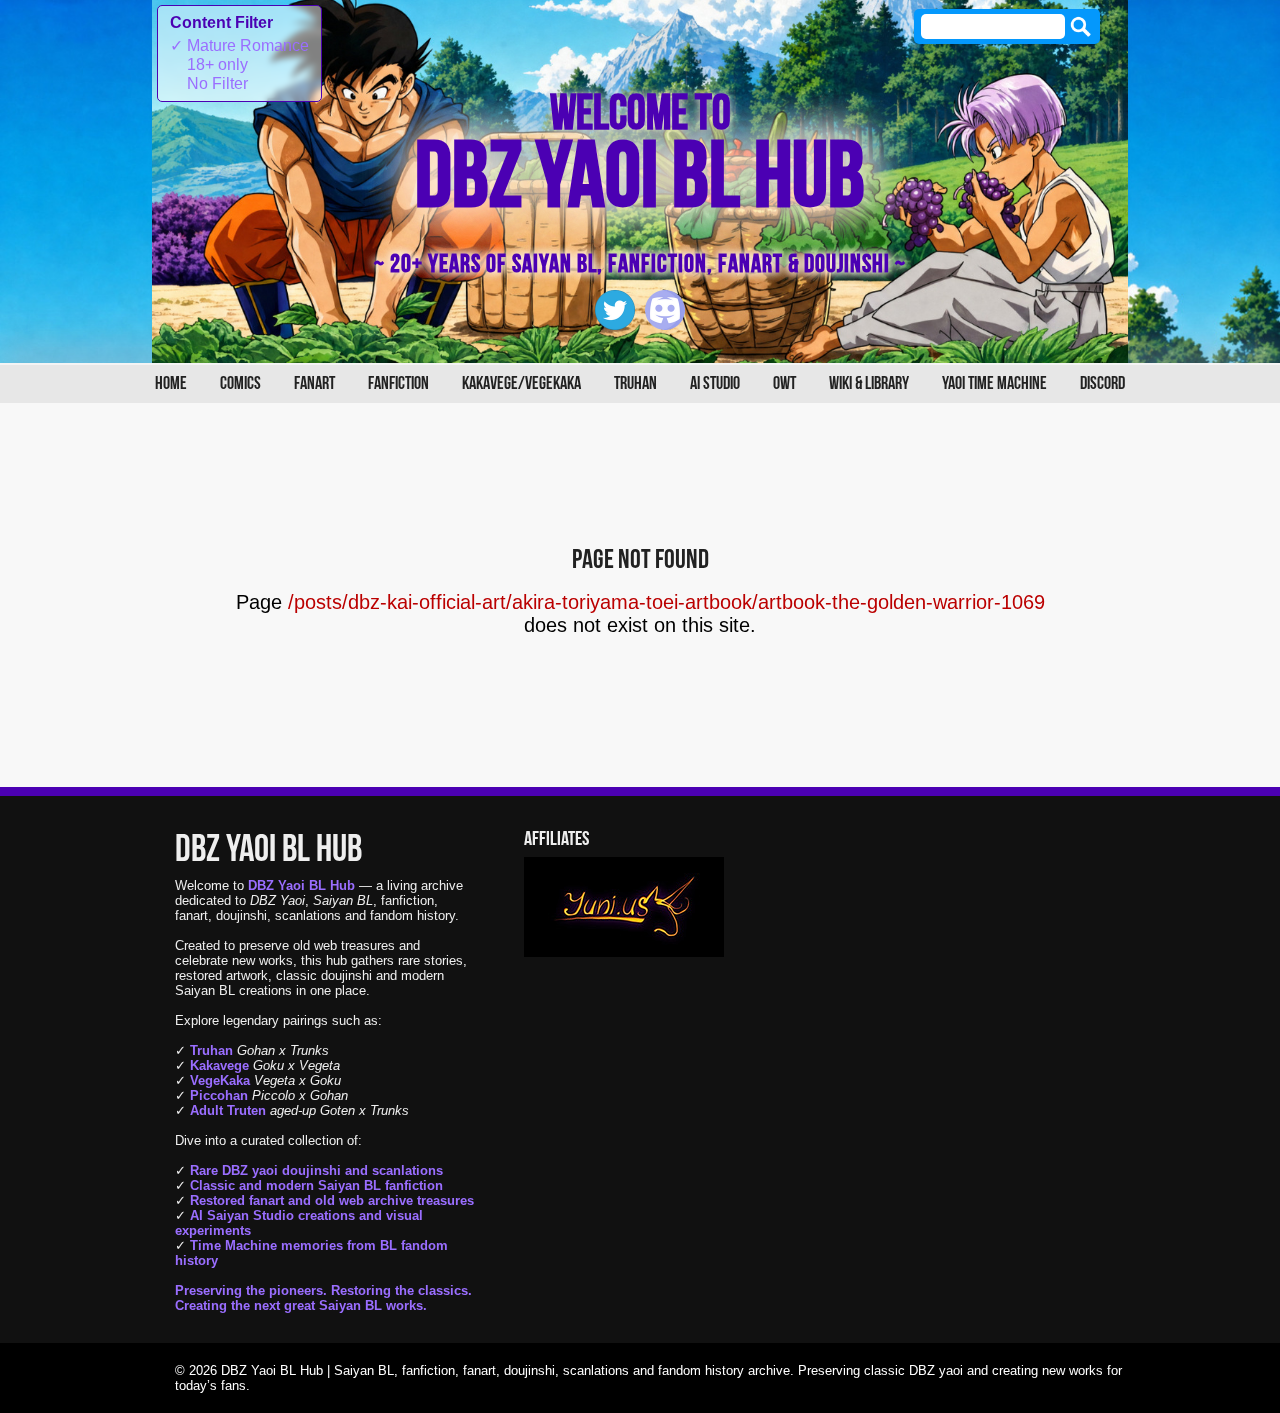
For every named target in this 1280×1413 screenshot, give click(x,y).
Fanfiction (398, 383)
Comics (240, 383)
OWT (784, 383)
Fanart (314, 383)
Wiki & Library (869, 383)
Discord (1102, 383)
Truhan (635, 383)
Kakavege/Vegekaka (521, 383)
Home (171, 383)
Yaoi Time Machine (994, 383)
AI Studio (715, 383)
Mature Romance (239, 45)
